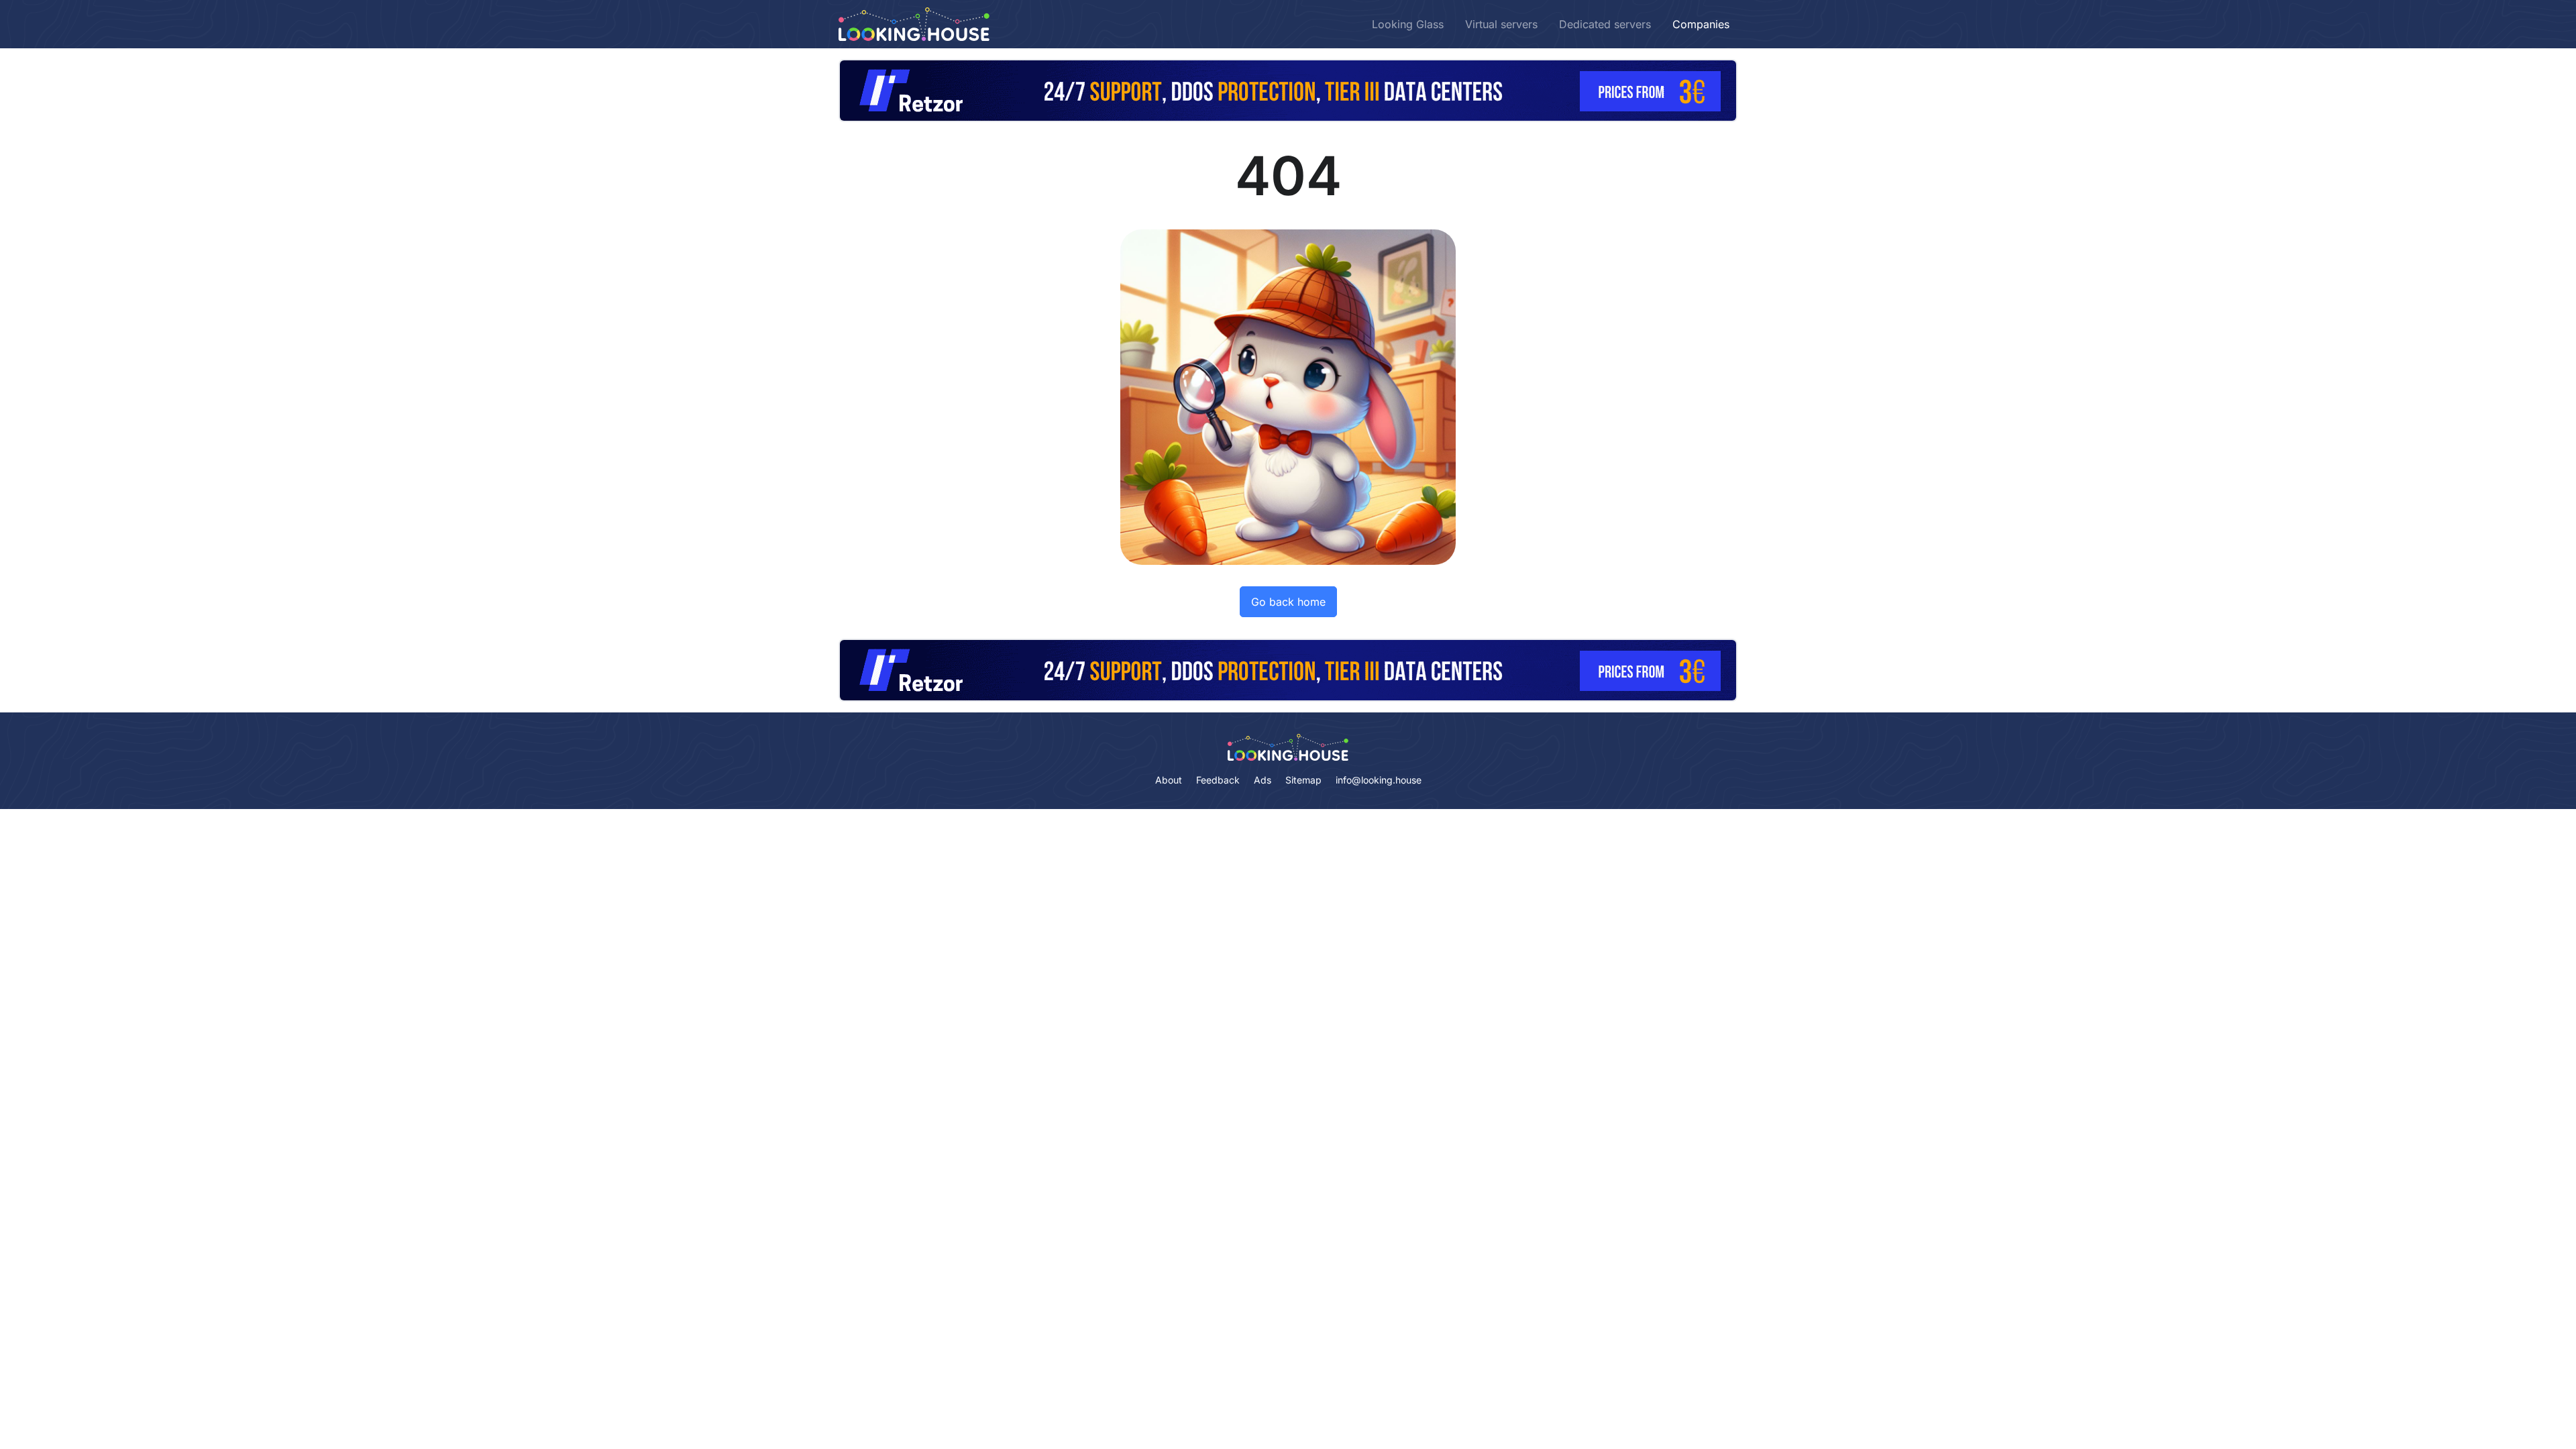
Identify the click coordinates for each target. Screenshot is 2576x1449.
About (1169, 780)
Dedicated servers (1605, 24)
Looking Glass (1408, 24)
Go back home (1288, 602)
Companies (1701, 24)
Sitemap (1303, 780)
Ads (1263, 780)
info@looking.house (1379, 780)
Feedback (1218, 780)
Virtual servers (1501, 24)
